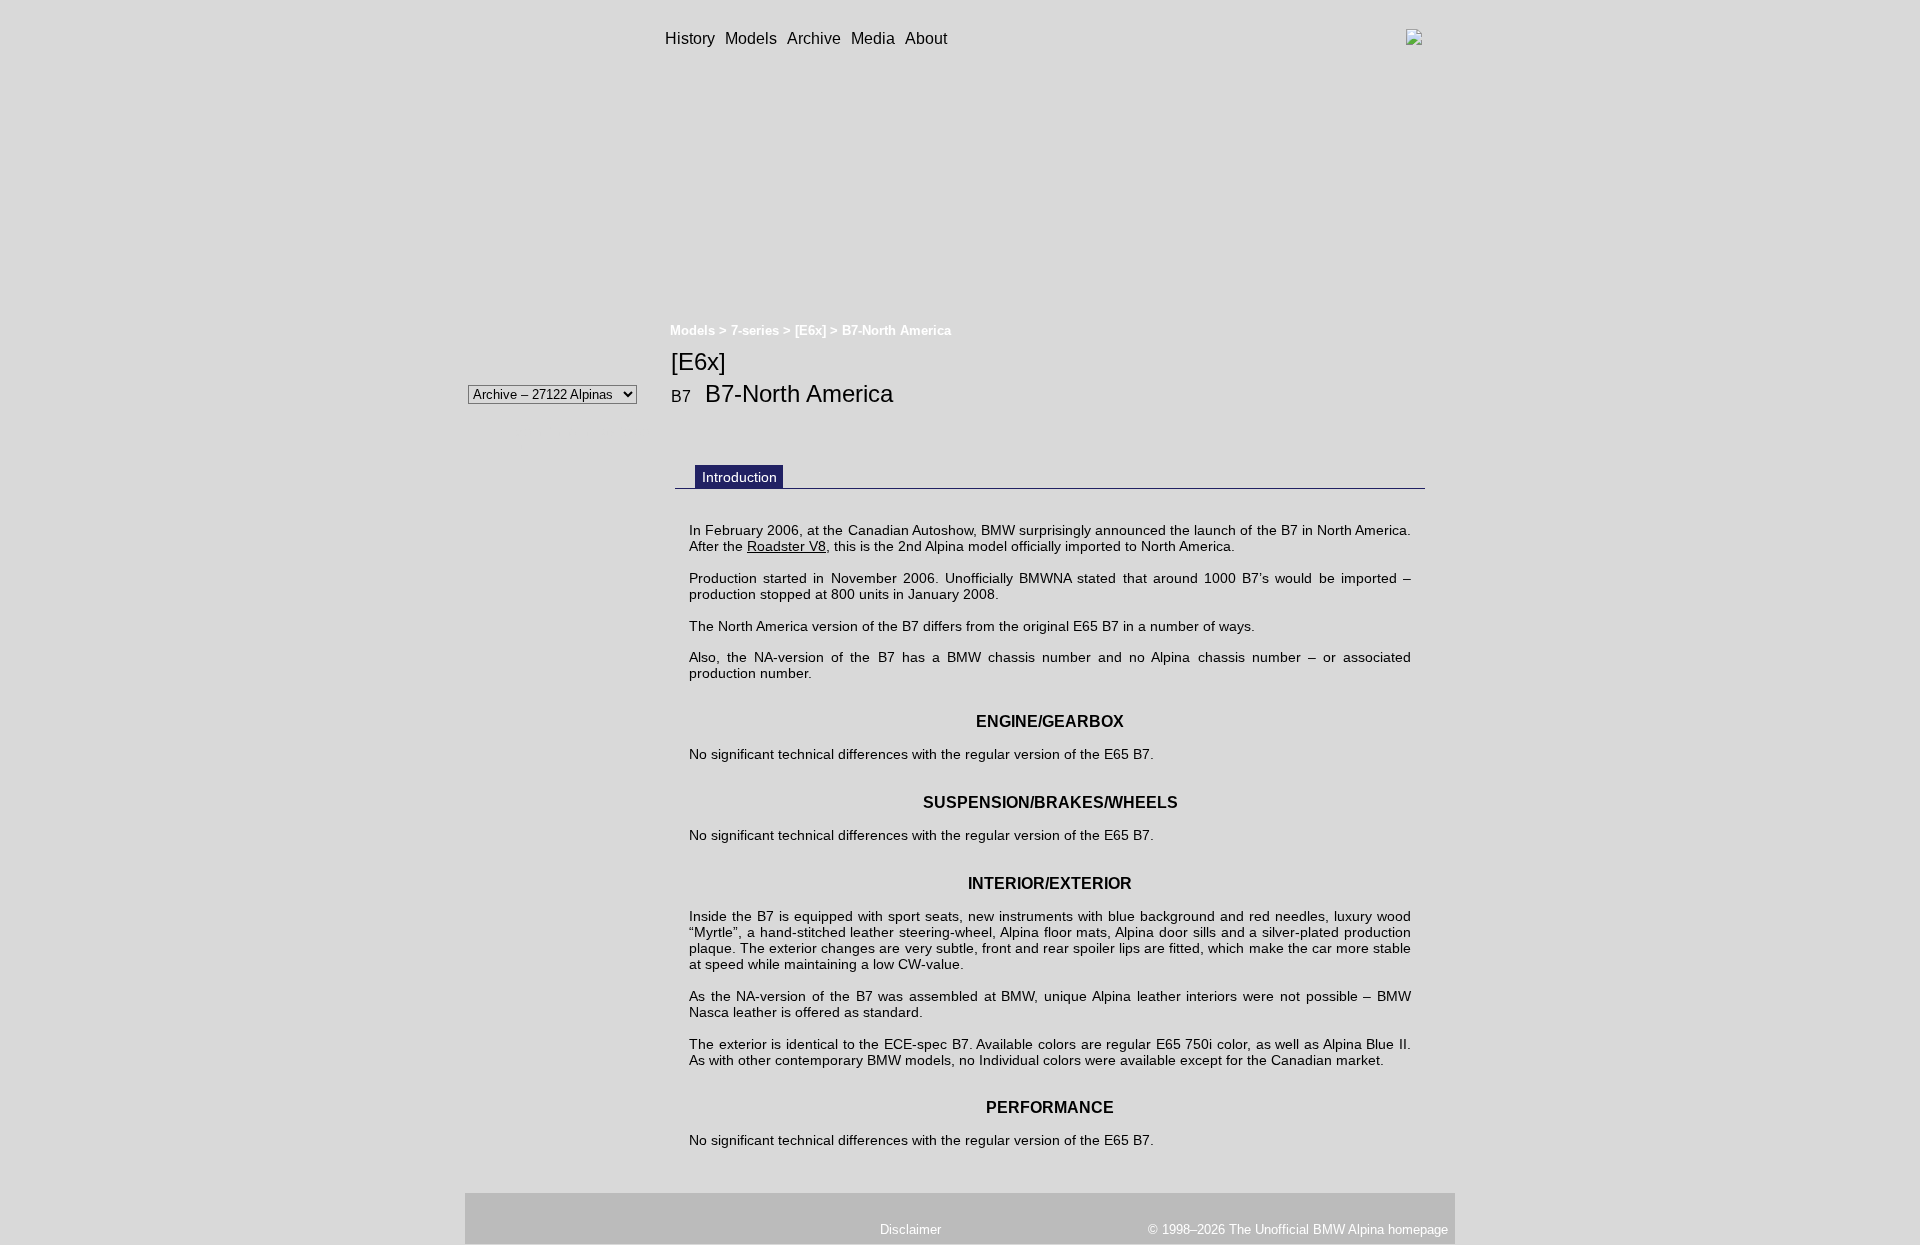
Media (873, 38)
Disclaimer (910, 1229)
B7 (681, 396)
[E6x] (812, 330)
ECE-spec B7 (926, 1044)
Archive (814, 38)
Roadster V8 (786, 546)
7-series (757, 330)
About (926, 38)
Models (751, 38)
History (690, 38)
